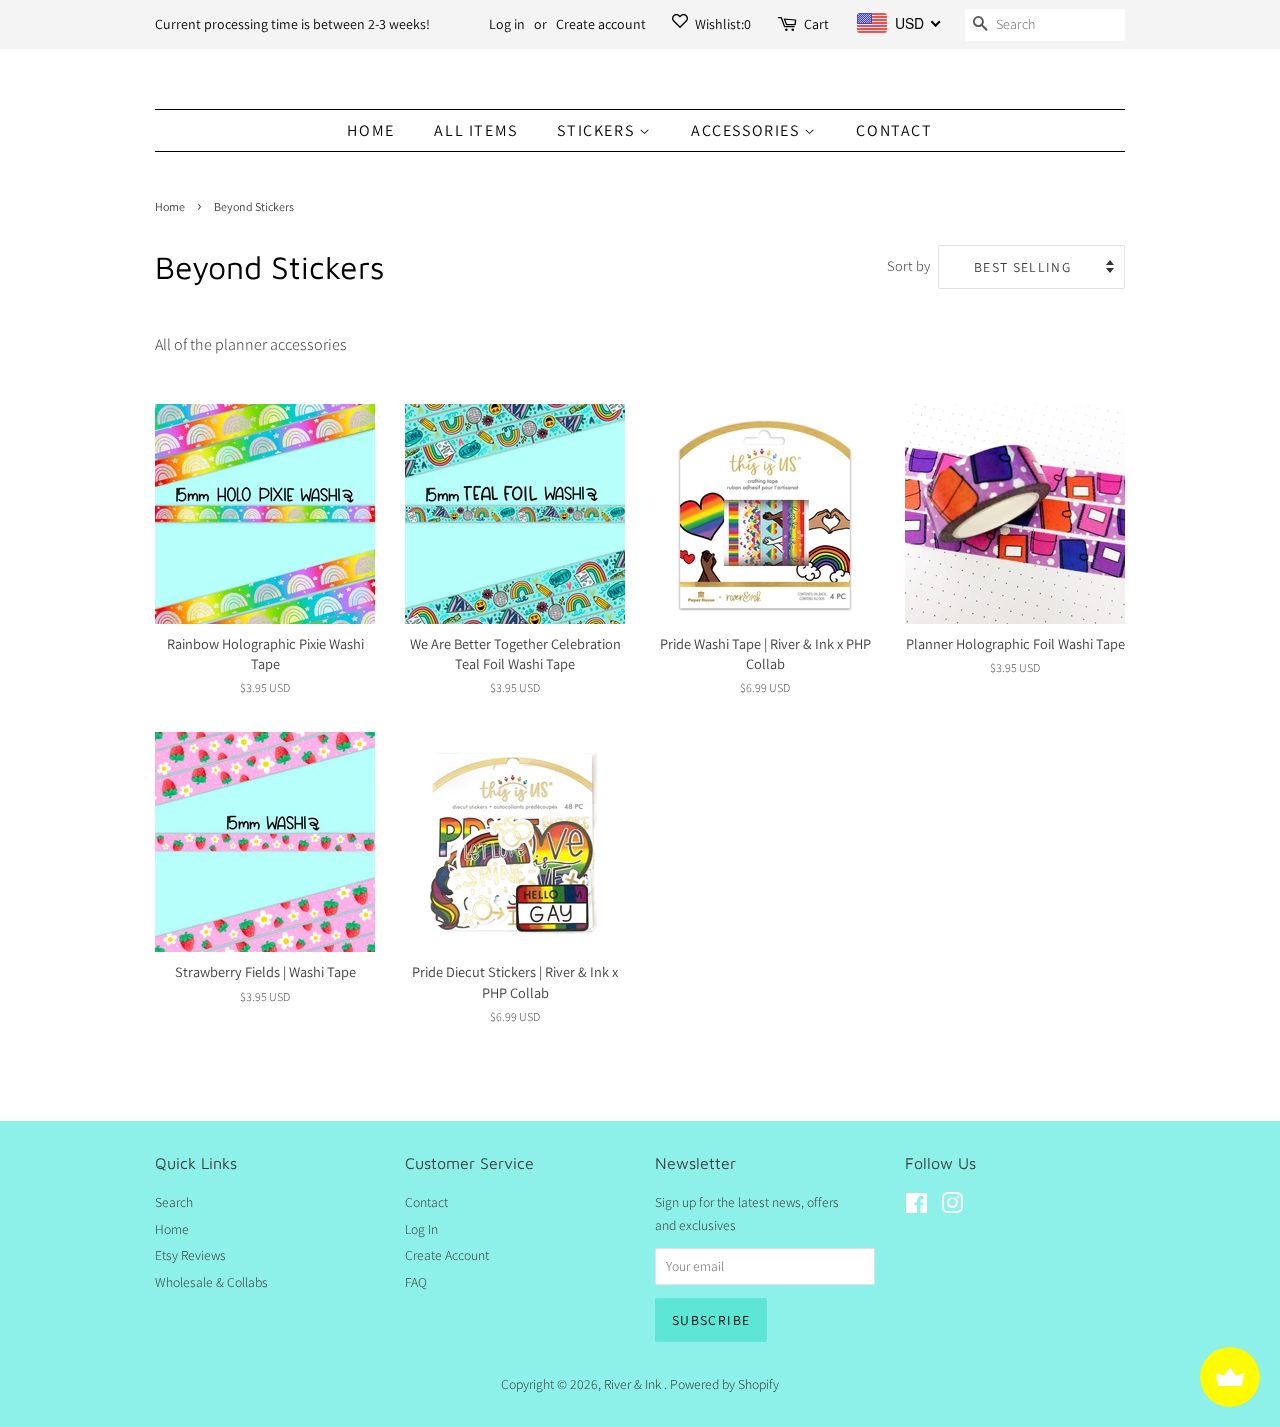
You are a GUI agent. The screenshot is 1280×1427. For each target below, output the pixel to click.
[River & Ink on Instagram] (952, 1207)
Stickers (597, 130)
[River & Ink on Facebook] (916, 1207)
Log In (421, 1229)
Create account (601, 24)
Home (370, 130)
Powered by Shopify (724, 1384)
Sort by (908, 265)
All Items (475, 130)
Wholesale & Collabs (211, 1282)
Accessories (747, 130)
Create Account (447, 1255)
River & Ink (634, 1384)
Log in (507, 24)
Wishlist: (721, 24)
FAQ (416, 1282)
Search (174, 1202)
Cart (816, 24)
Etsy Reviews (190, 1255)
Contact (894, 130)
